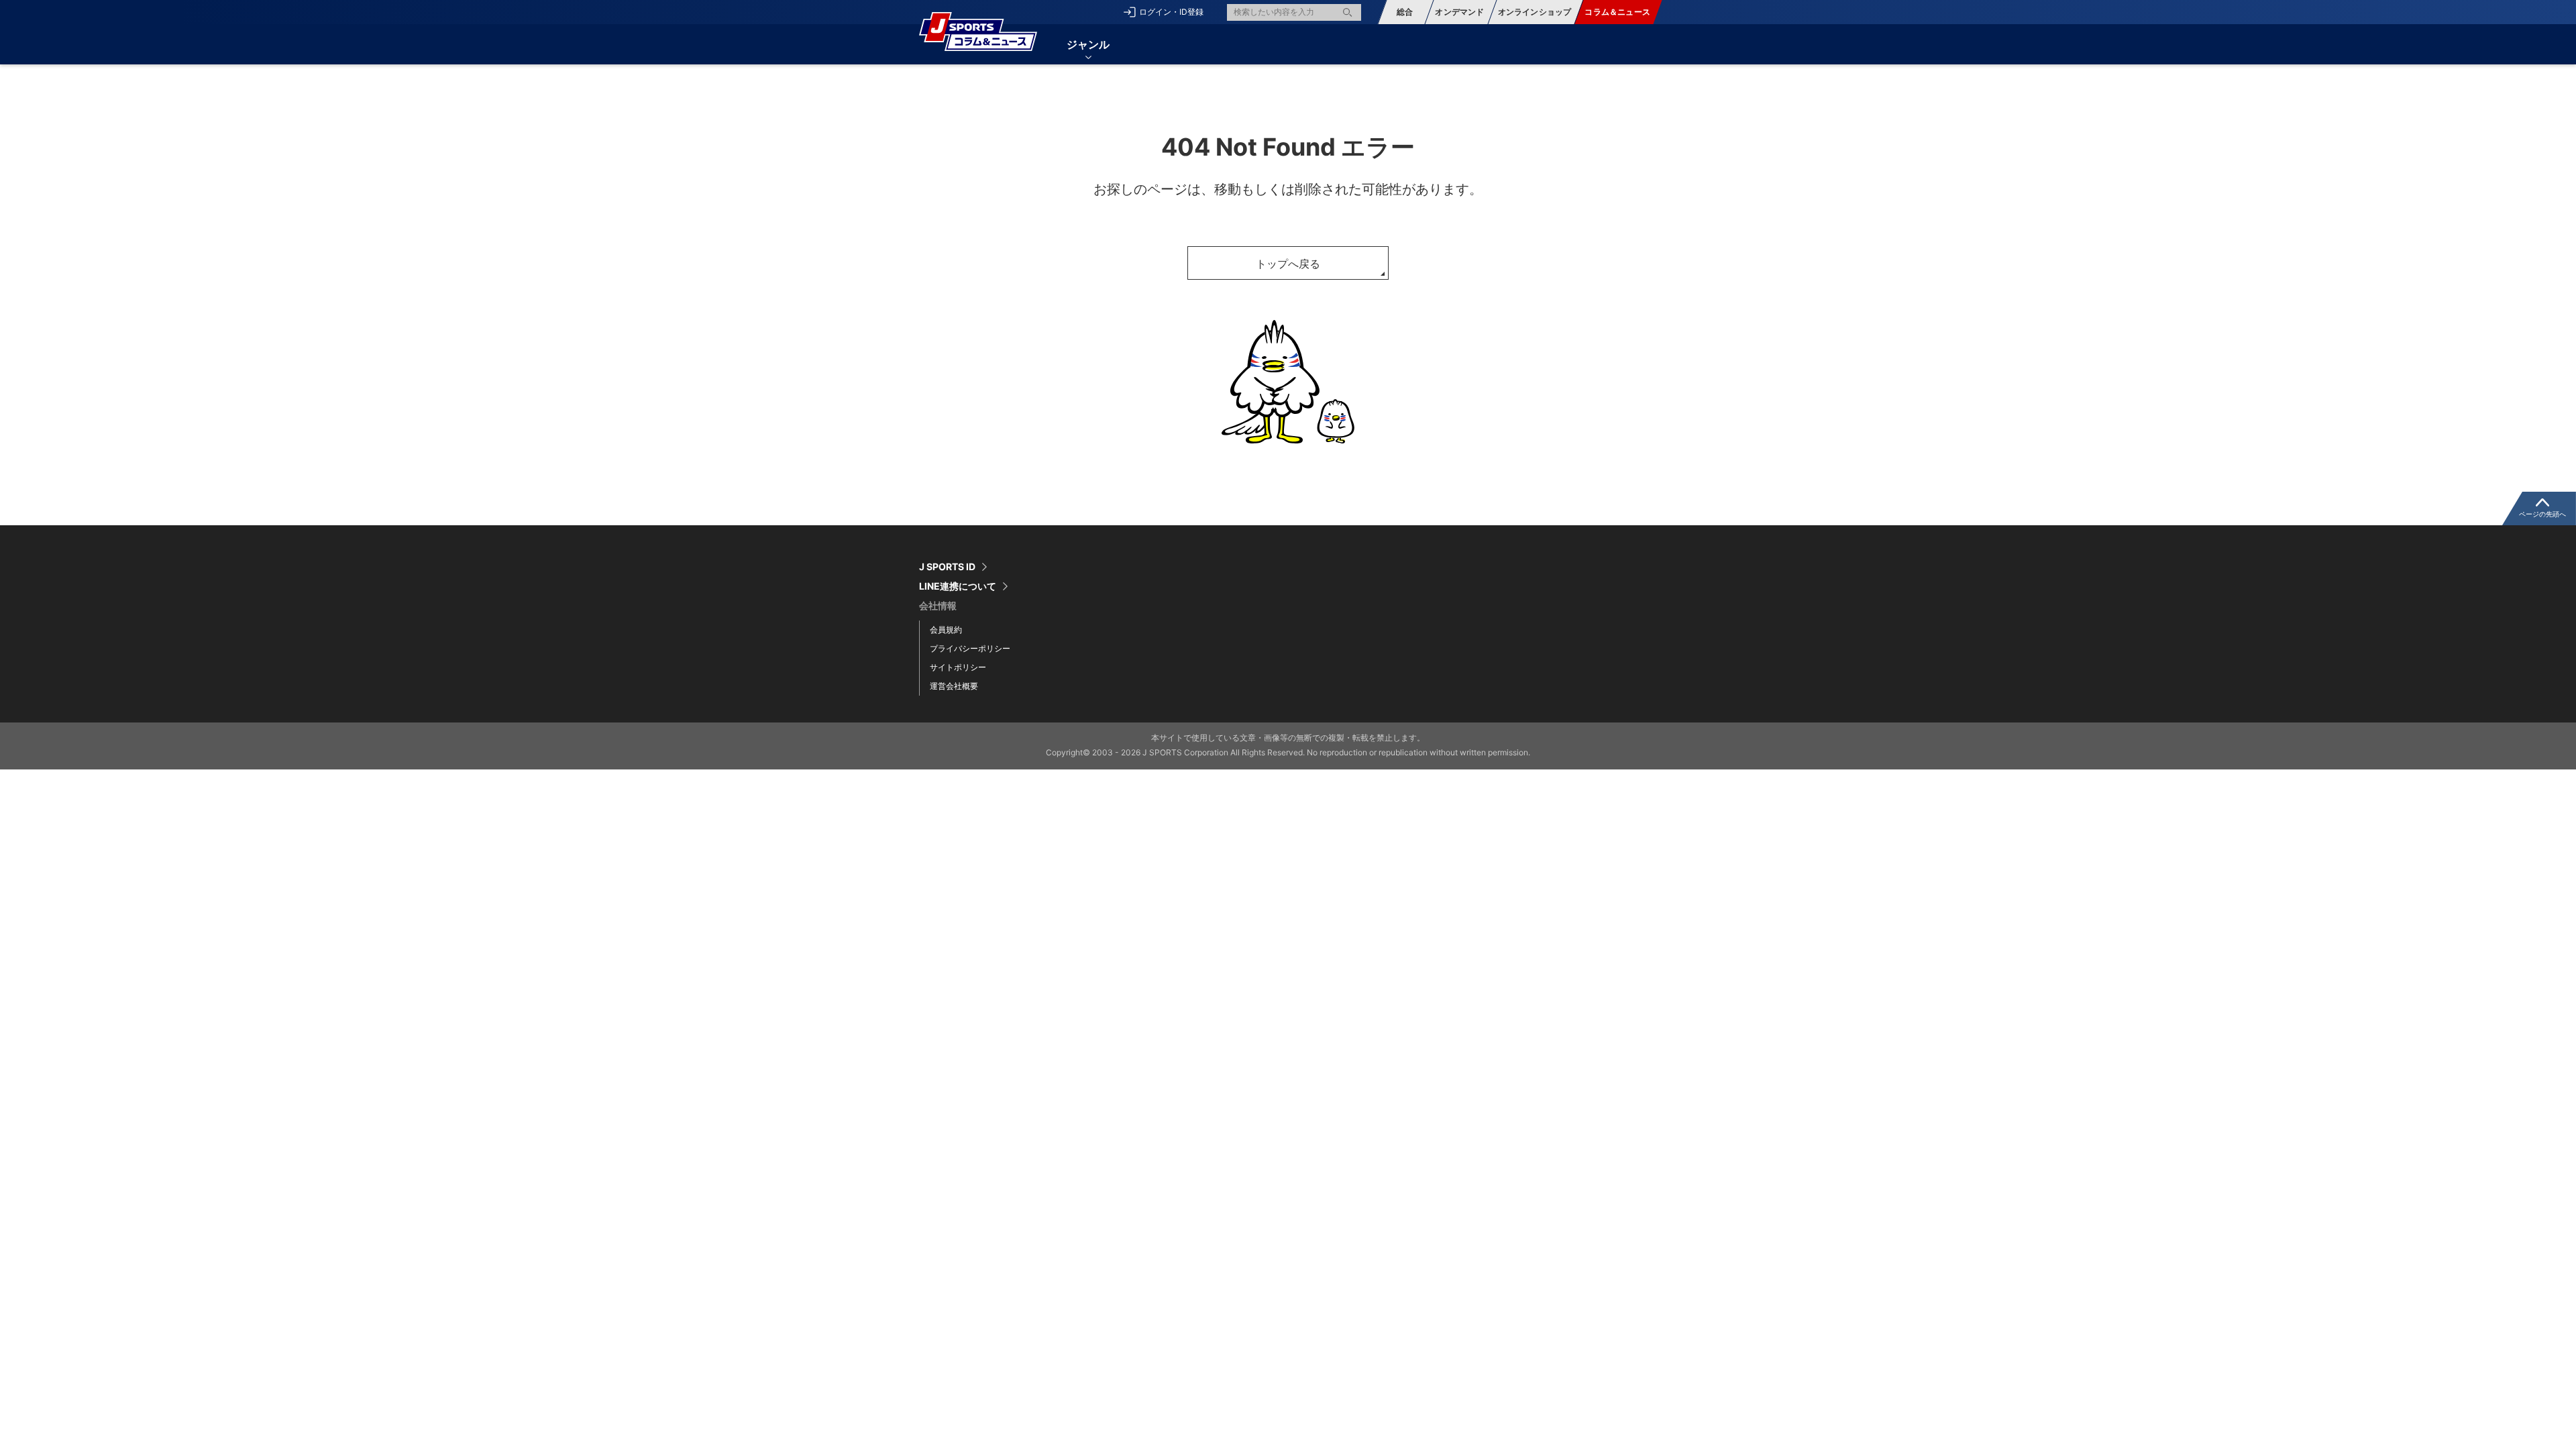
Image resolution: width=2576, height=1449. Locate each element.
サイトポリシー (958, 667)
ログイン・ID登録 (1171, 12)
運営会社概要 (954, 686)
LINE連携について (958, 586)
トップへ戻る (1288, 264)
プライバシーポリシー (970, 648)
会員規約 (946, 630)
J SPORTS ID (947, 567)
